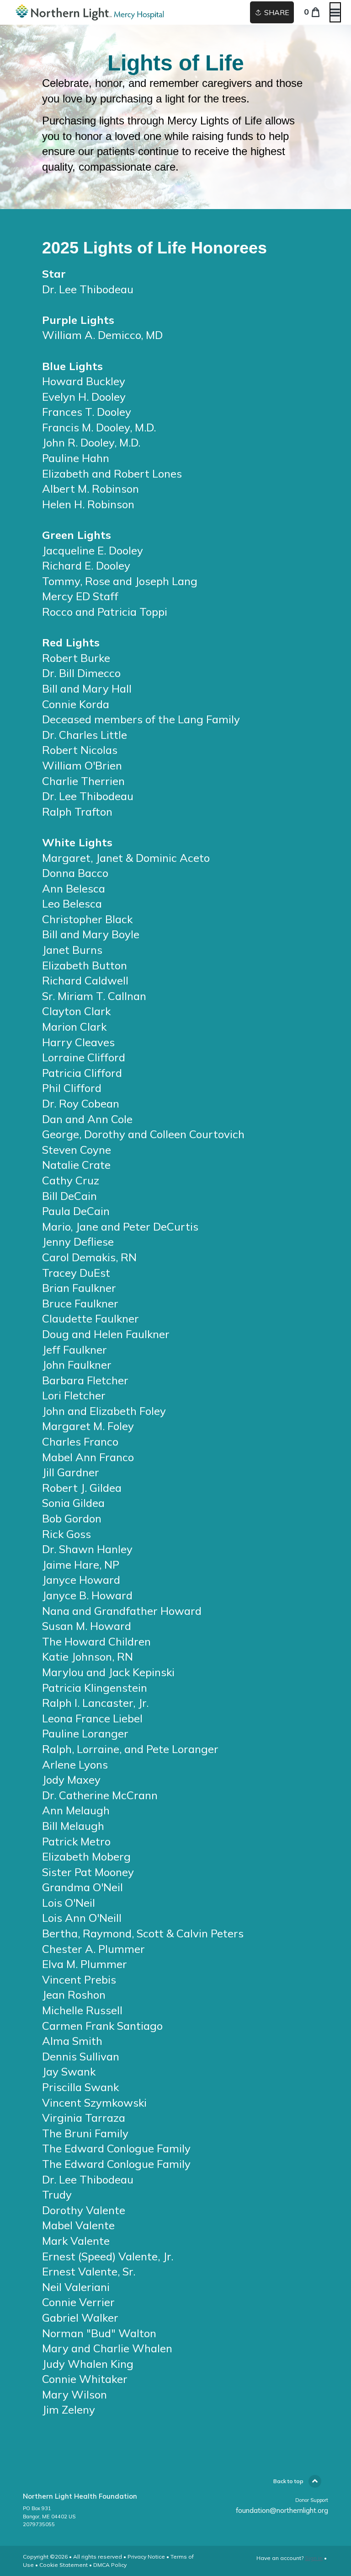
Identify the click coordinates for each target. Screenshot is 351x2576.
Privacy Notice (146, 2557)
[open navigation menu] (335, 12)
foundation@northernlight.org (282, 2510)
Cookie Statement (64, 2565)
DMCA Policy (110, 2565)
